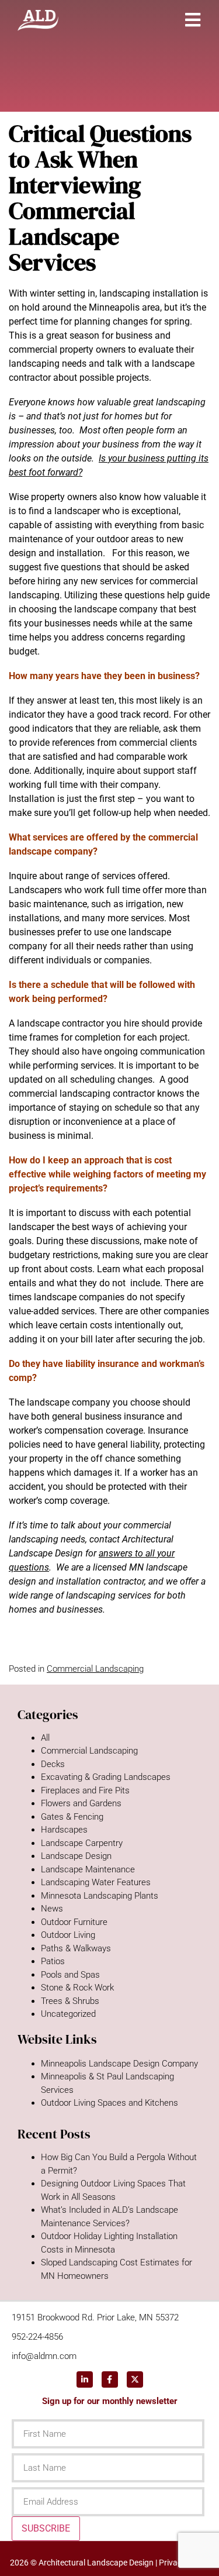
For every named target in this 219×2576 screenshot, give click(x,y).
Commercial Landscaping (95, 1669)
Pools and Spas (70, 1975)
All (45, 1738)
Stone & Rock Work (77, 1988)
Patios (53, 1961)
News (52, 1909)
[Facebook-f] (110, 2379)
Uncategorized (68, 2014)
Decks (53, 1764)
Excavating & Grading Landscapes (106, 1777)
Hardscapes (64, 1830)
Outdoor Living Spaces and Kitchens (109, 2103)
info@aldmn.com (44, 2356)
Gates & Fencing (72, 1817)
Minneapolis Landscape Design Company (119, 2064)
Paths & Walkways (76, 1948)
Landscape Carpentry (82, 1843)
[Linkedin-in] (85, 2379)
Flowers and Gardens (81, 1803)
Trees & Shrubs (70, 2001)
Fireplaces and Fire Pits (85, 1790)
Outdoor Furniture (74, 1922)
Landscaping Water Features (96, 1882)
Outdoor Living (68, 1935)
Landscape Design (76, 1856)
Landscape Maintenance (88, 1869)
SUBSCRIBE (46, 2528)
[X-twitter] (135, 2379)
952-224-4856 (37, 2337)
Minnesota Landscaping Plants (100, 1896)
